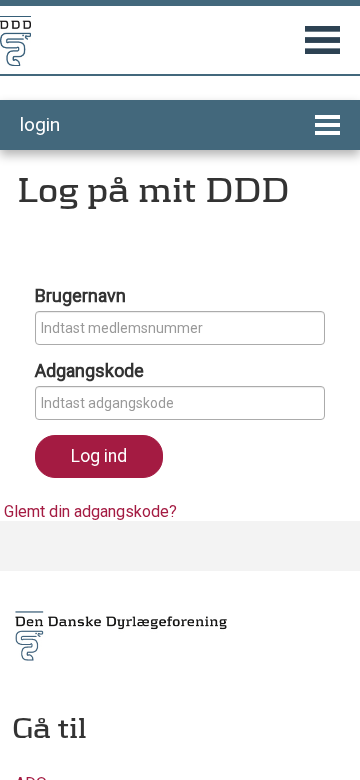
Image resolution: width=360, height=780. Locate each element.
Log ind (99, 456)
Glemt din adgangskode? (90, 511)
